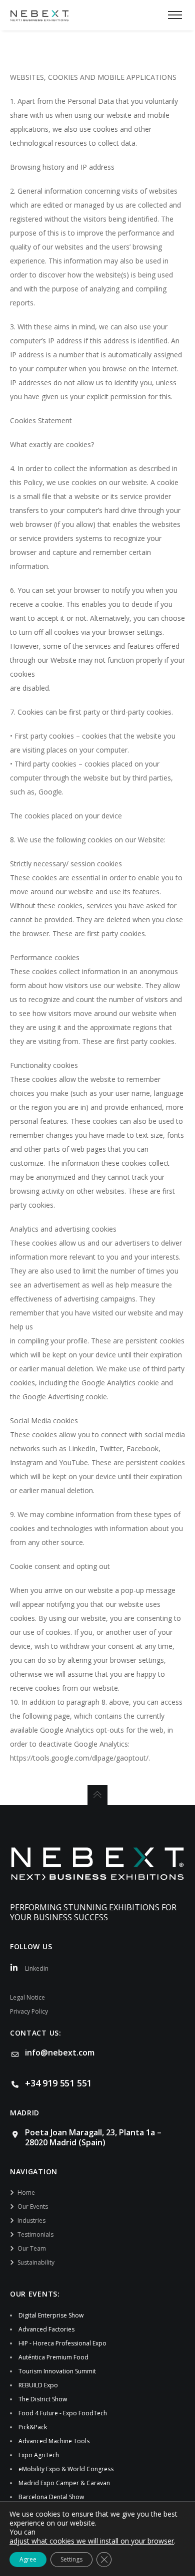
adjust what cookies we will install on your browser (92, 2541)
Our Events (33, 2206)
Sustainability (36, 2262)
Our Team (32, 2248)
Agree (28, 2559)
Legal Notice (27, 1997)
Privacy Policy (29, 2011)
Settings (71, 2559)
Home (26, 2192)
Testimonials (35, 2234)
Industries (31, 2220)
